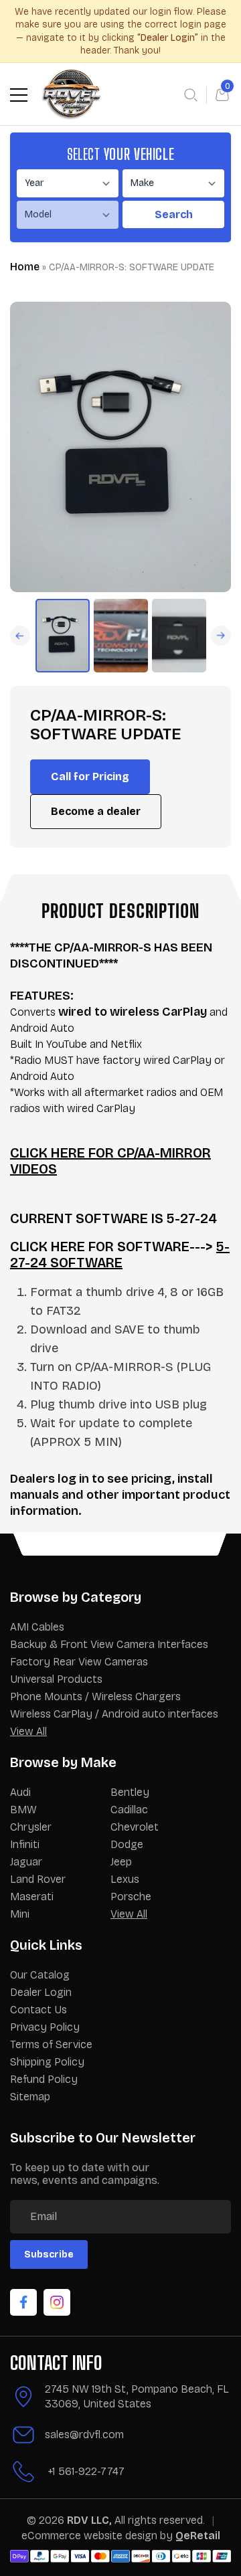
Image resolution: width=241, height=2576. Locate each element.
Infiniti (25, 1844)
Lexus (125, 1879)
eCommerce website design (91, 2536)
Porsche (131, 1897)
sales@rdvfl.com (84, 2434)
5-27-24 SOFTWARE (120, 1255)
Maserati (32, 1897)
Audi (20, 1792)
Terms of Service (51, 2044)
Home (25, 267)
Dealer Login (41, 1992)
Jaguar (26, 1862)
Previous (221, 636)
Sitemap (30, 2097)
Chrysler (31, 1827)
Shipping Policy (47, 2062)
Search (174, 214)
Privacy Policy (45, 2027)
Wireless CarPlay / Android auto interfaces (114, 1714)
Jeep (121, 1862)
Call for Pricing (90, 776)
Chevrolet (135, 1827)
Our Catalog (40, 1975)
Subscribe (49, 2255)
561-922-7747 (91, 2471)
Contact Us (38, 2010)
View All (28, 1731)
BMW (23, 1810)
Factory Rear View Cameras (79, 1662)
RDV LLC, (89, 2520)
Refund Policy (44, 2079)
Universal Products (56, 1679)
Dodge (127, 1844)
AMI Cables (37, 1627)
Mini (20, 1914)
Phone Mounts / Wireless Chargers (95, 1696)
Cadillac (129, 1810)
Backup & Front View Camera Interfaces (109, 1644)
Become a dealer (96, 811)
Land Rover (38, 1879)
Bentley (130, 1792)
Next (20, 636)
